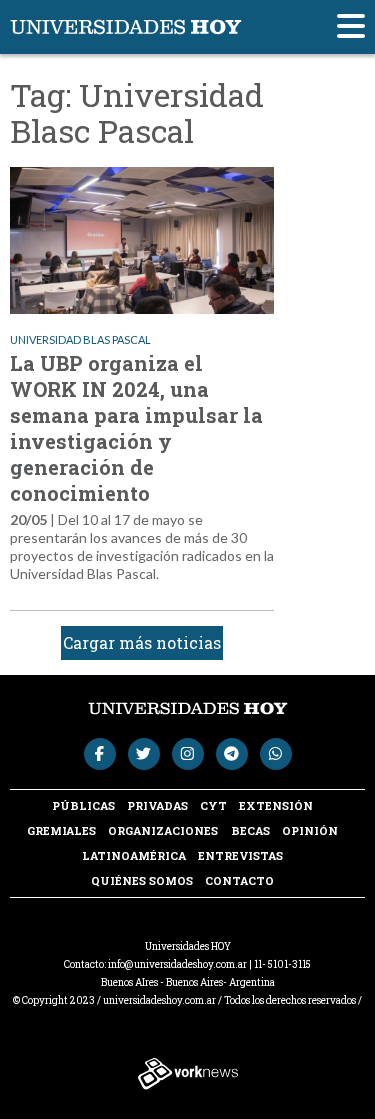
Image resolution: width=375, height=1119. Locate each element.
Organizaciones (163, 830)
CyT (213, 805)
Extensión (276, 805)
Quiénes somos (142, 880)
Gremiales (61, 830)
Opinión (310, 830)
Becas (250, 830)
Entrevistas (240, 855)
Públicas (83, 805)
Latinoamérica (134, 855)
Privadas (157, 805)
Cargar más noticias (142, 642)
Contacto (239, 880)
